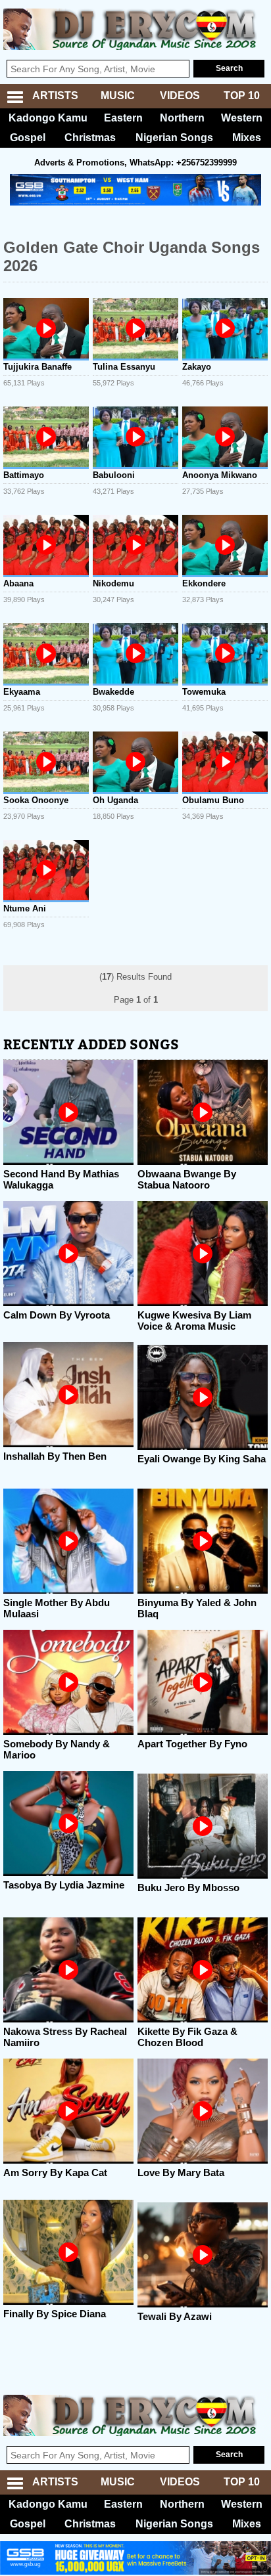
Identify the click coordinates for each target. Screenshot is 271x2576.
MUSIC (118, 96)
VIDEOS (180, 96)
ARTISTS (55, 96)
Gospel (28, 138)
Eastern (123, 118)
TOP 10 (242, 96)
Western (242, 118)
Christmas (90, 138)
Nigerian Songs (174, 138)
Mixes (247, 138)
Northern (182, 118)
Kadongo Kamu (48, 118)
